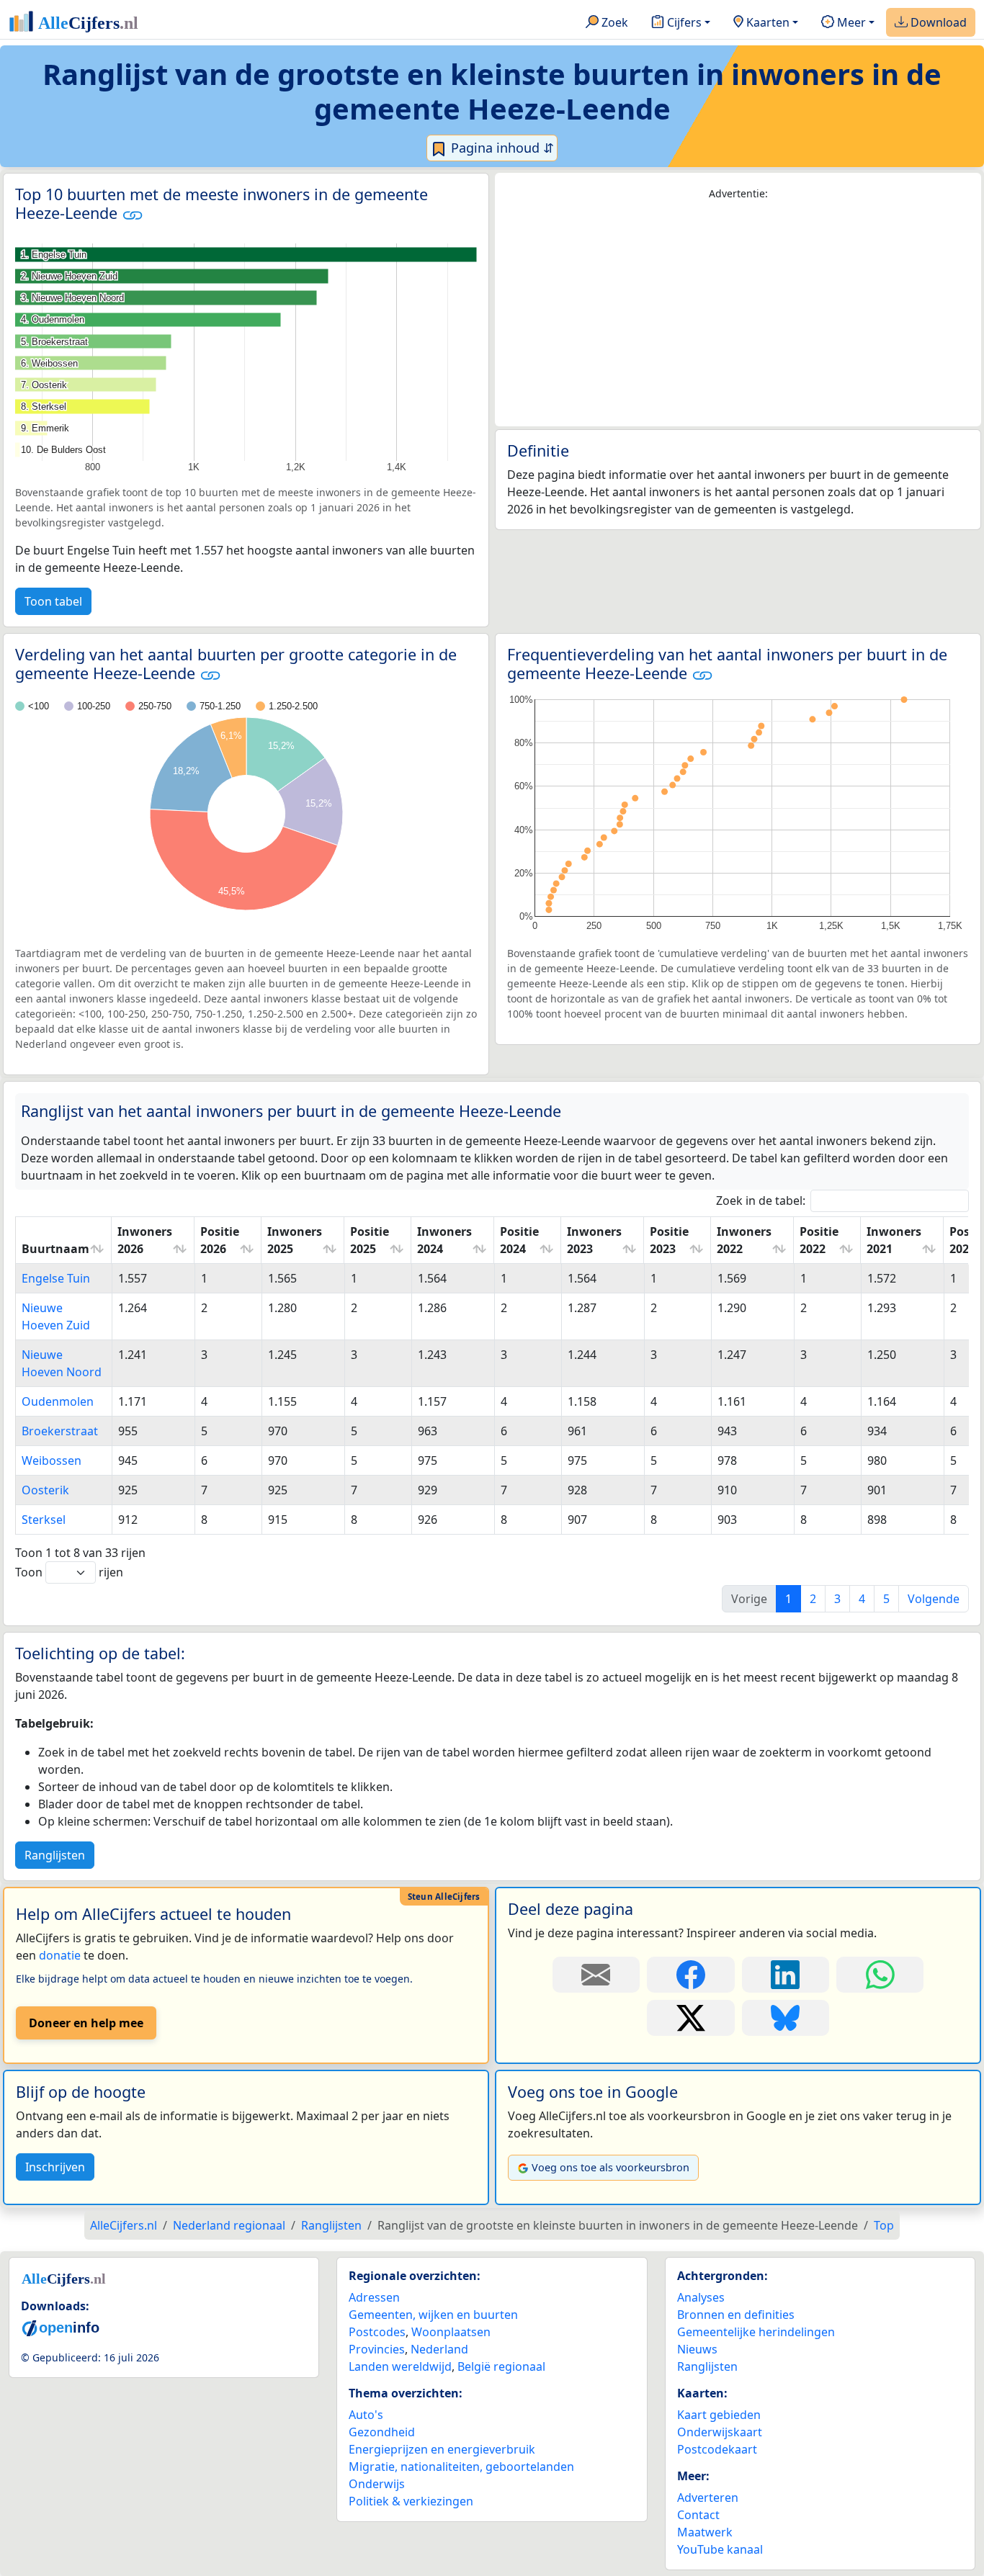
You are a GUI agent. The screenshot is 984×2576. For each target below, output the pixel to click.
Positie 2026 (220, 1240)
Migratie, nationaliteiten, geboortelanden (461, 2467)
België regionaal (501, 2366)
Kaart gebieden (719, 2415)
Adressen (374, 2297)
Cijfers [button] (683, 22)
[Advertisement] (738, 314)
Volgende (934, 1599)
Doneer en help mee (86, 2023)
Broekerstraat (60, 1431)
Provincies (377, 2349)
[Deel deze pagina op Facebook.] (690, 1975)
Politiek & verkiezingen (411, 2501)
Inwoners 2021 (894, 1240)
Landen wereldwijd (400, 2366)
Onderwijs (377, 2484)
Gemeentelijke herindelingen (756, 2332)
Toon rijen (69, 1572)
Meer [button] (850, 22)
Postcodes (377, 2332)
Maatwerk (705, 2532)
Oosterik (45, 1490)
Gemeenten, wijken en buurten (433, 2315)
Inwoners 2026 (145, 1240)
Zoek (613, 22)
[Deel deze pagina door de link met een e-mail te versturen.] (596, 1975)
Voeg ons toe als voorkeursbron (610, 2167)
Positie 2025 (370, 1240)
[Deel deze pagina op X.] (690, 2018)
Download (937, 22)
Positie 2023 (669, 1240)
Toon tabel (53, 601)
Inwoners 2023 (594, 1240)
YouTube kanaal (720, 2549)
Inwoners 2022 (744, 1240)
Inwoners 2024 (444, 1240)
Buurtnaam (55, 1249)
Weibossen (52, 1460)
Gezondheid (382, 2432)
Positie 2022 (819, 1240)
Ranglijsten (55, 1855)
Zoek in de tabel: (761, 1201)
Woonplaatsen (451, 2332)
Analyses (701, 2297)
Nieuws (697, 2349)
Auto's (366, 2415)
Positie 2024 (519, 1240)
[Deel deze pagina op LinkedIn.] (786, 1975)
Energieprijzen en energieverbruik (442, 2449)
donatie (60, 1955)
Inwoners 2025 (295, 1240)
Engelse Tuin (56, 1278)
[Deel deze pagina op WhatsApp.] (880, 1975)
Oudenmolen (58, 1401)
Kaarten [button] (766, 22)
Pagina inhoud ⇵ (501, 148)
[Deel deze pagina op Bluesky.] (786, 2018)
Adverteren (708, 2498)
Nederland (439, 2349)
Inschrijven (55, 2167)
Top (884, 2225)
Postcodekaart (717, 2449)
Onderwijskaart (720, 2432)
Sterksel (44, 1520)
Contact (698, 2515)
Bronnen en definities (736, 2315)
